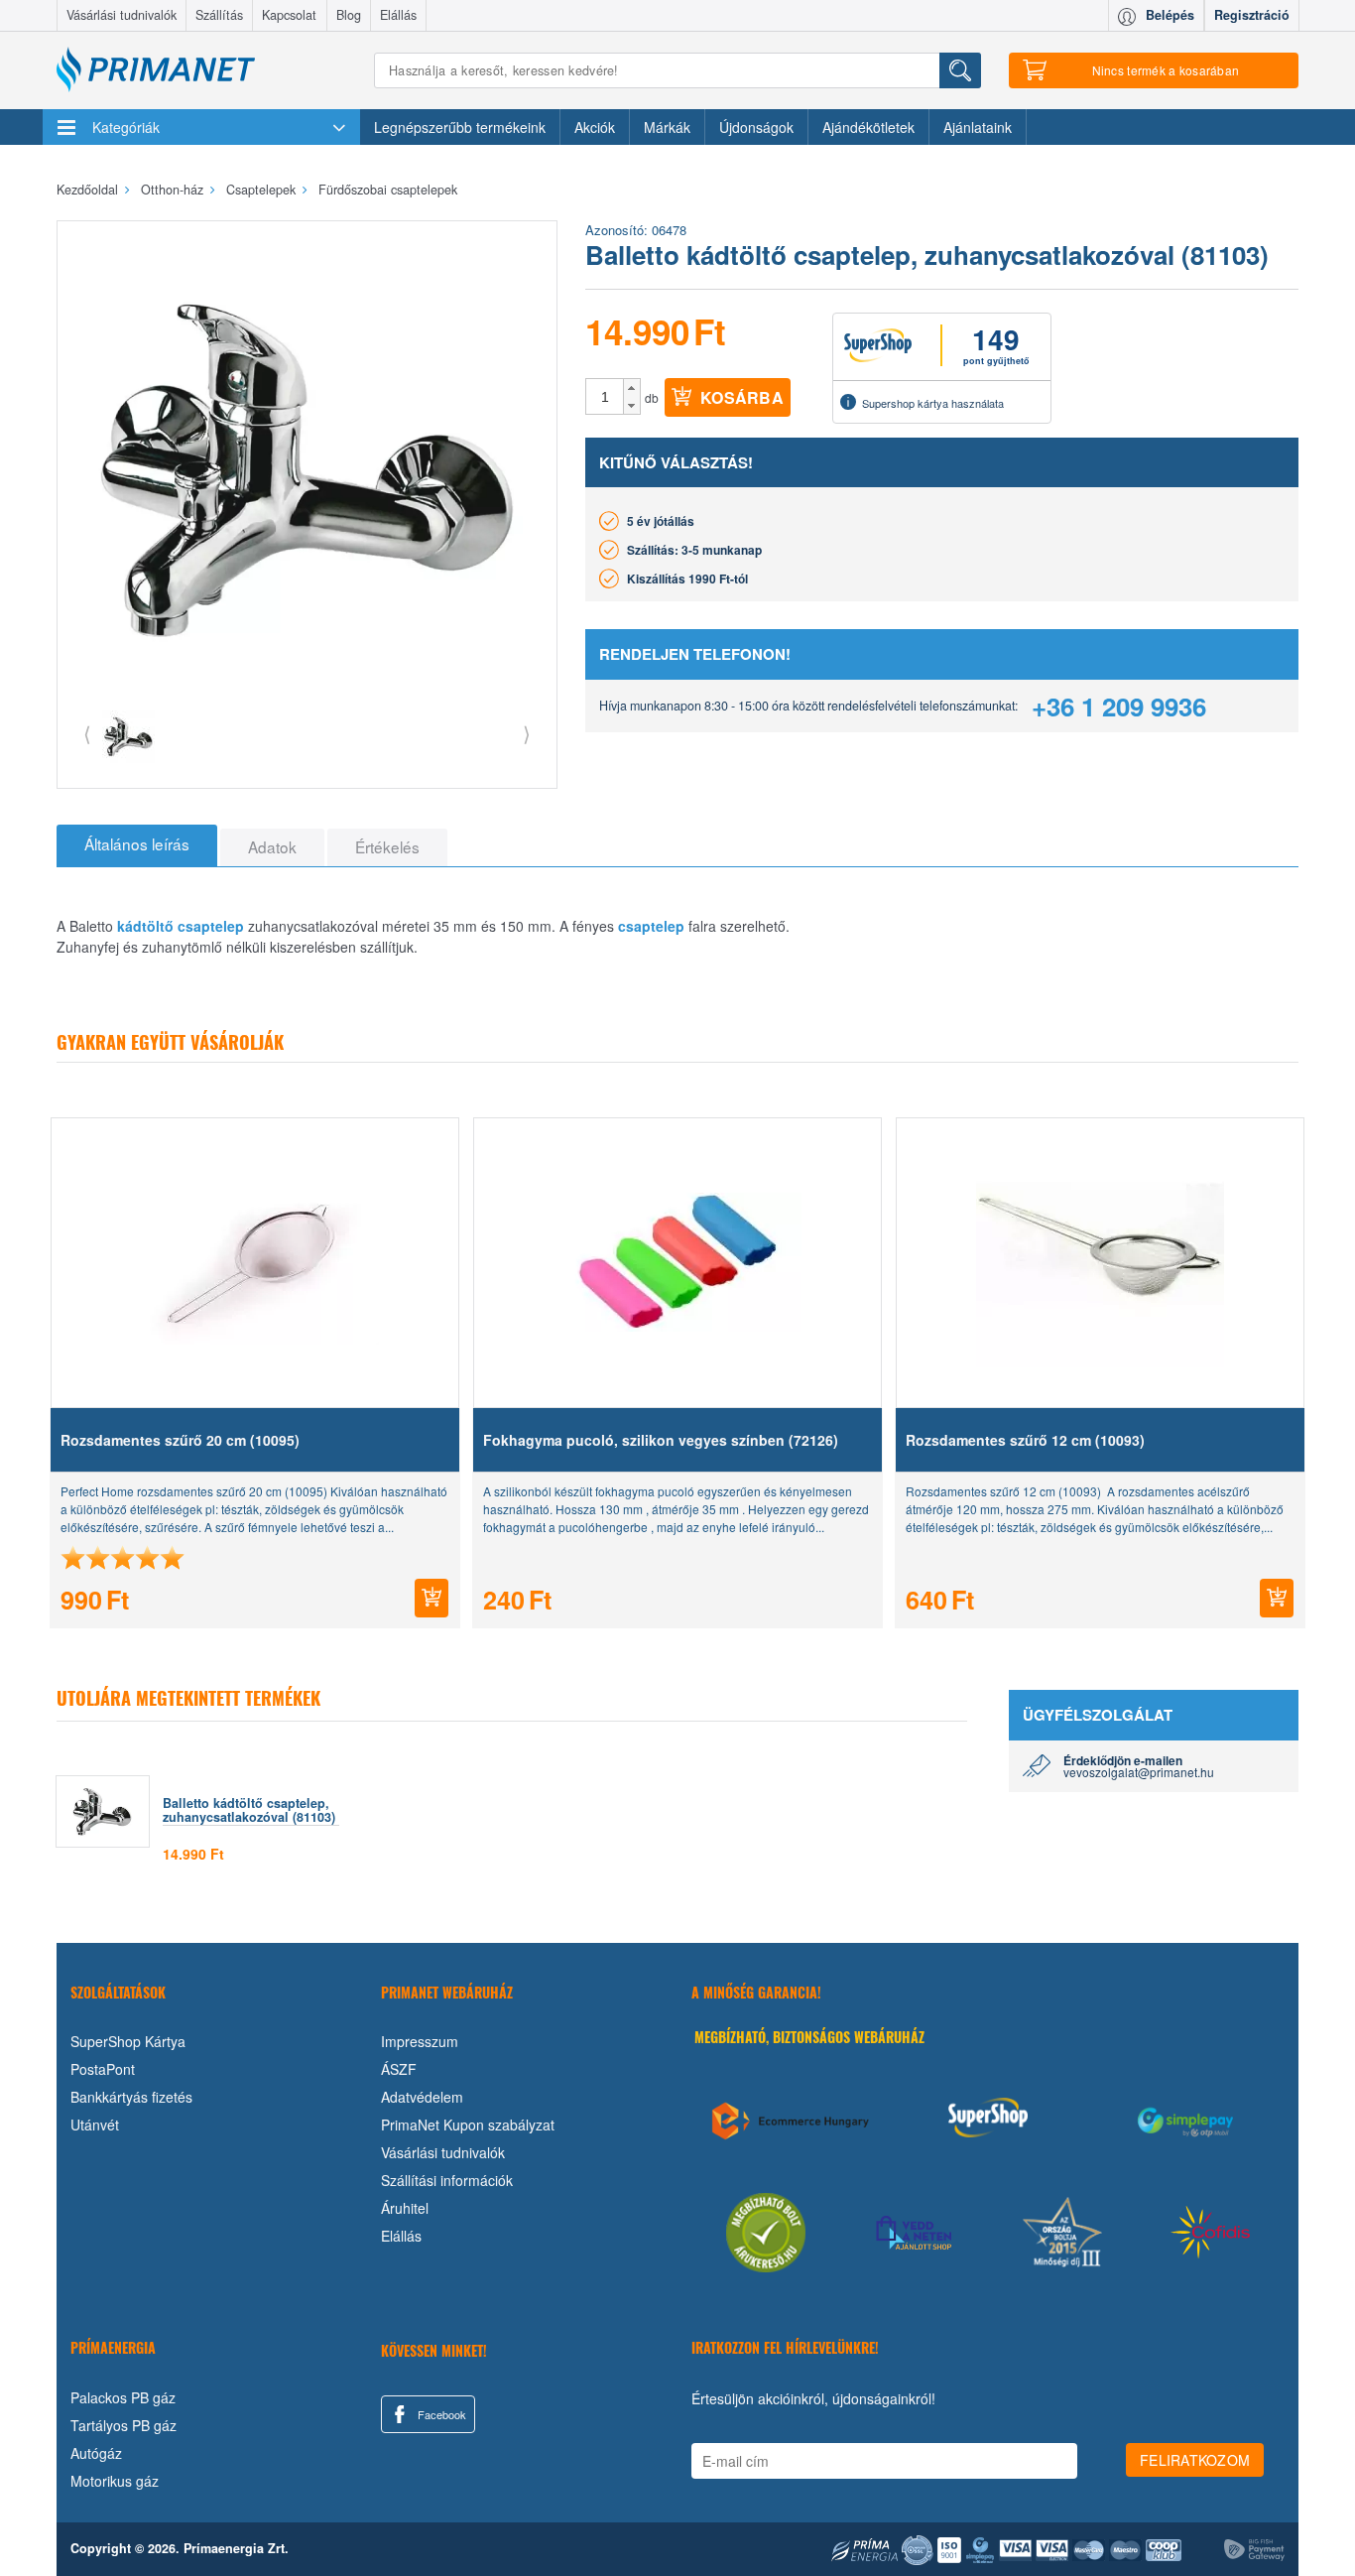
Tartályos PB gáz (123, 2425)
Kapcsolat (289, 15)
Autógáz (96, 2453)
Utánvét (95, 2125)
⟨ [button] (87, 733)
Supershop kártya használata (933, 403)
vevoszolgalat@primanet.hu (1139, 1772)
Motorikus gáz (115, 2481)
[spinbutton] (605, 397)
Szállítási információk (447, 2180)
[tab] (137, 845)
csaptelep (651, 926)
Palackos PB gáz (123, 2397)
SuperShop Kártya (128, 2041)
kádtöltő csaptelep (181, 926)
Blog (349, 15)
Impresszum (420, 2041)
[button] (631, 388)
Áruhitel (405, 2208)
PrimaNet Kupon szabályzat (468, 2125)
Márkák (667, 127)
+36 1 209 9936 (1119, 706)
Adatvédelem (422, 2097)
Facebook (440, 2414)
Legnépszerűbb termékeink (460, 127)
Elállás (398, 15)
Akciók (595, 127)
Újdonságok (756, 127)
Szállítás (219, 15)
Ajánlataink (978, 127)
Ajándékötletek (868, 127)
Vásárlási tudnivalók (122, 15)
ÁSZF (399, 2069)
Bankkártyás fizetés (131, 2097)
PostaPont (103, 2069)
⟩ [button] (527, 733)
